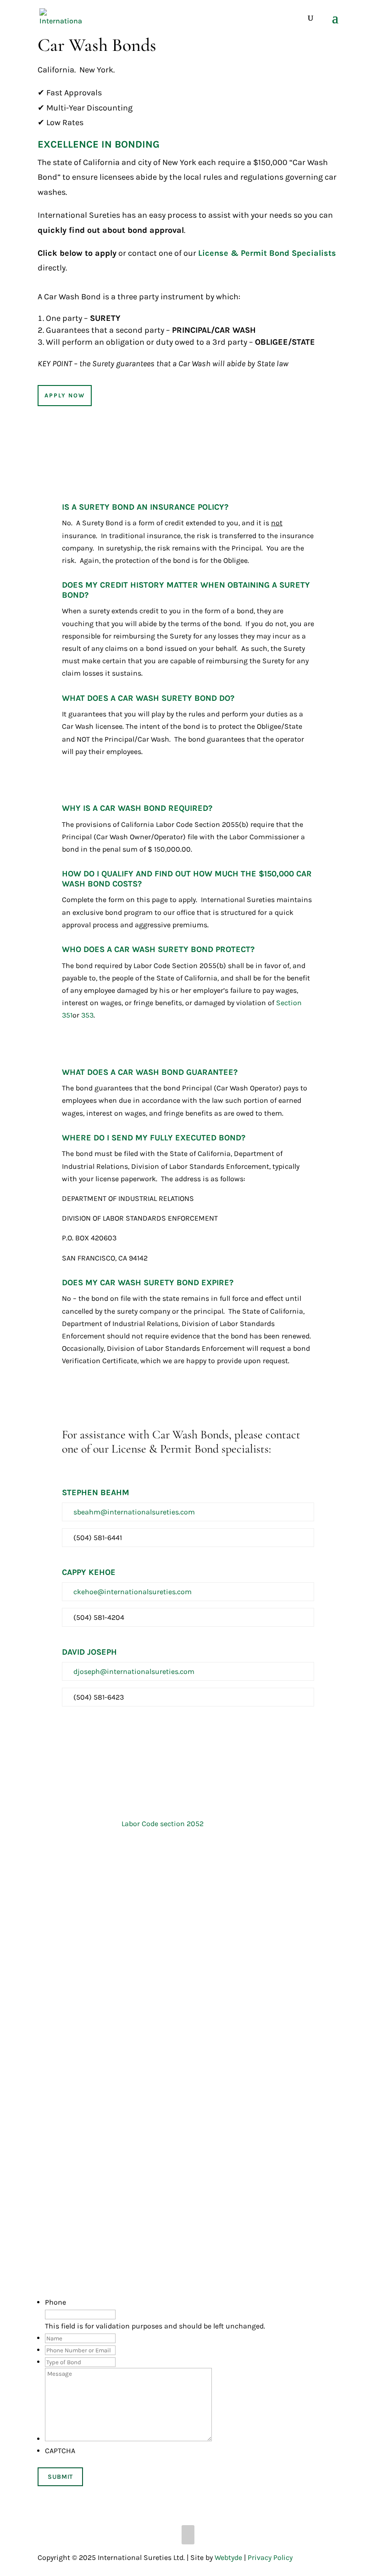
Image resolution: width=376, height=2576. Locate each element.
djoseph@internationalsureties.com (134, 1671)
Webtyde (228, 2557)
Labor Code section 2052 (163, 1824)
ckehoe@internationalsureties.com (133, 1592)
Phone (55, 2302)
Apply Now (65, 395)
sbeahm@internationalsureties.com (134, 1512)
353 (87, 1015)
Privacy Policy (270, 2557)
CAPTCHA (60, 2451)
